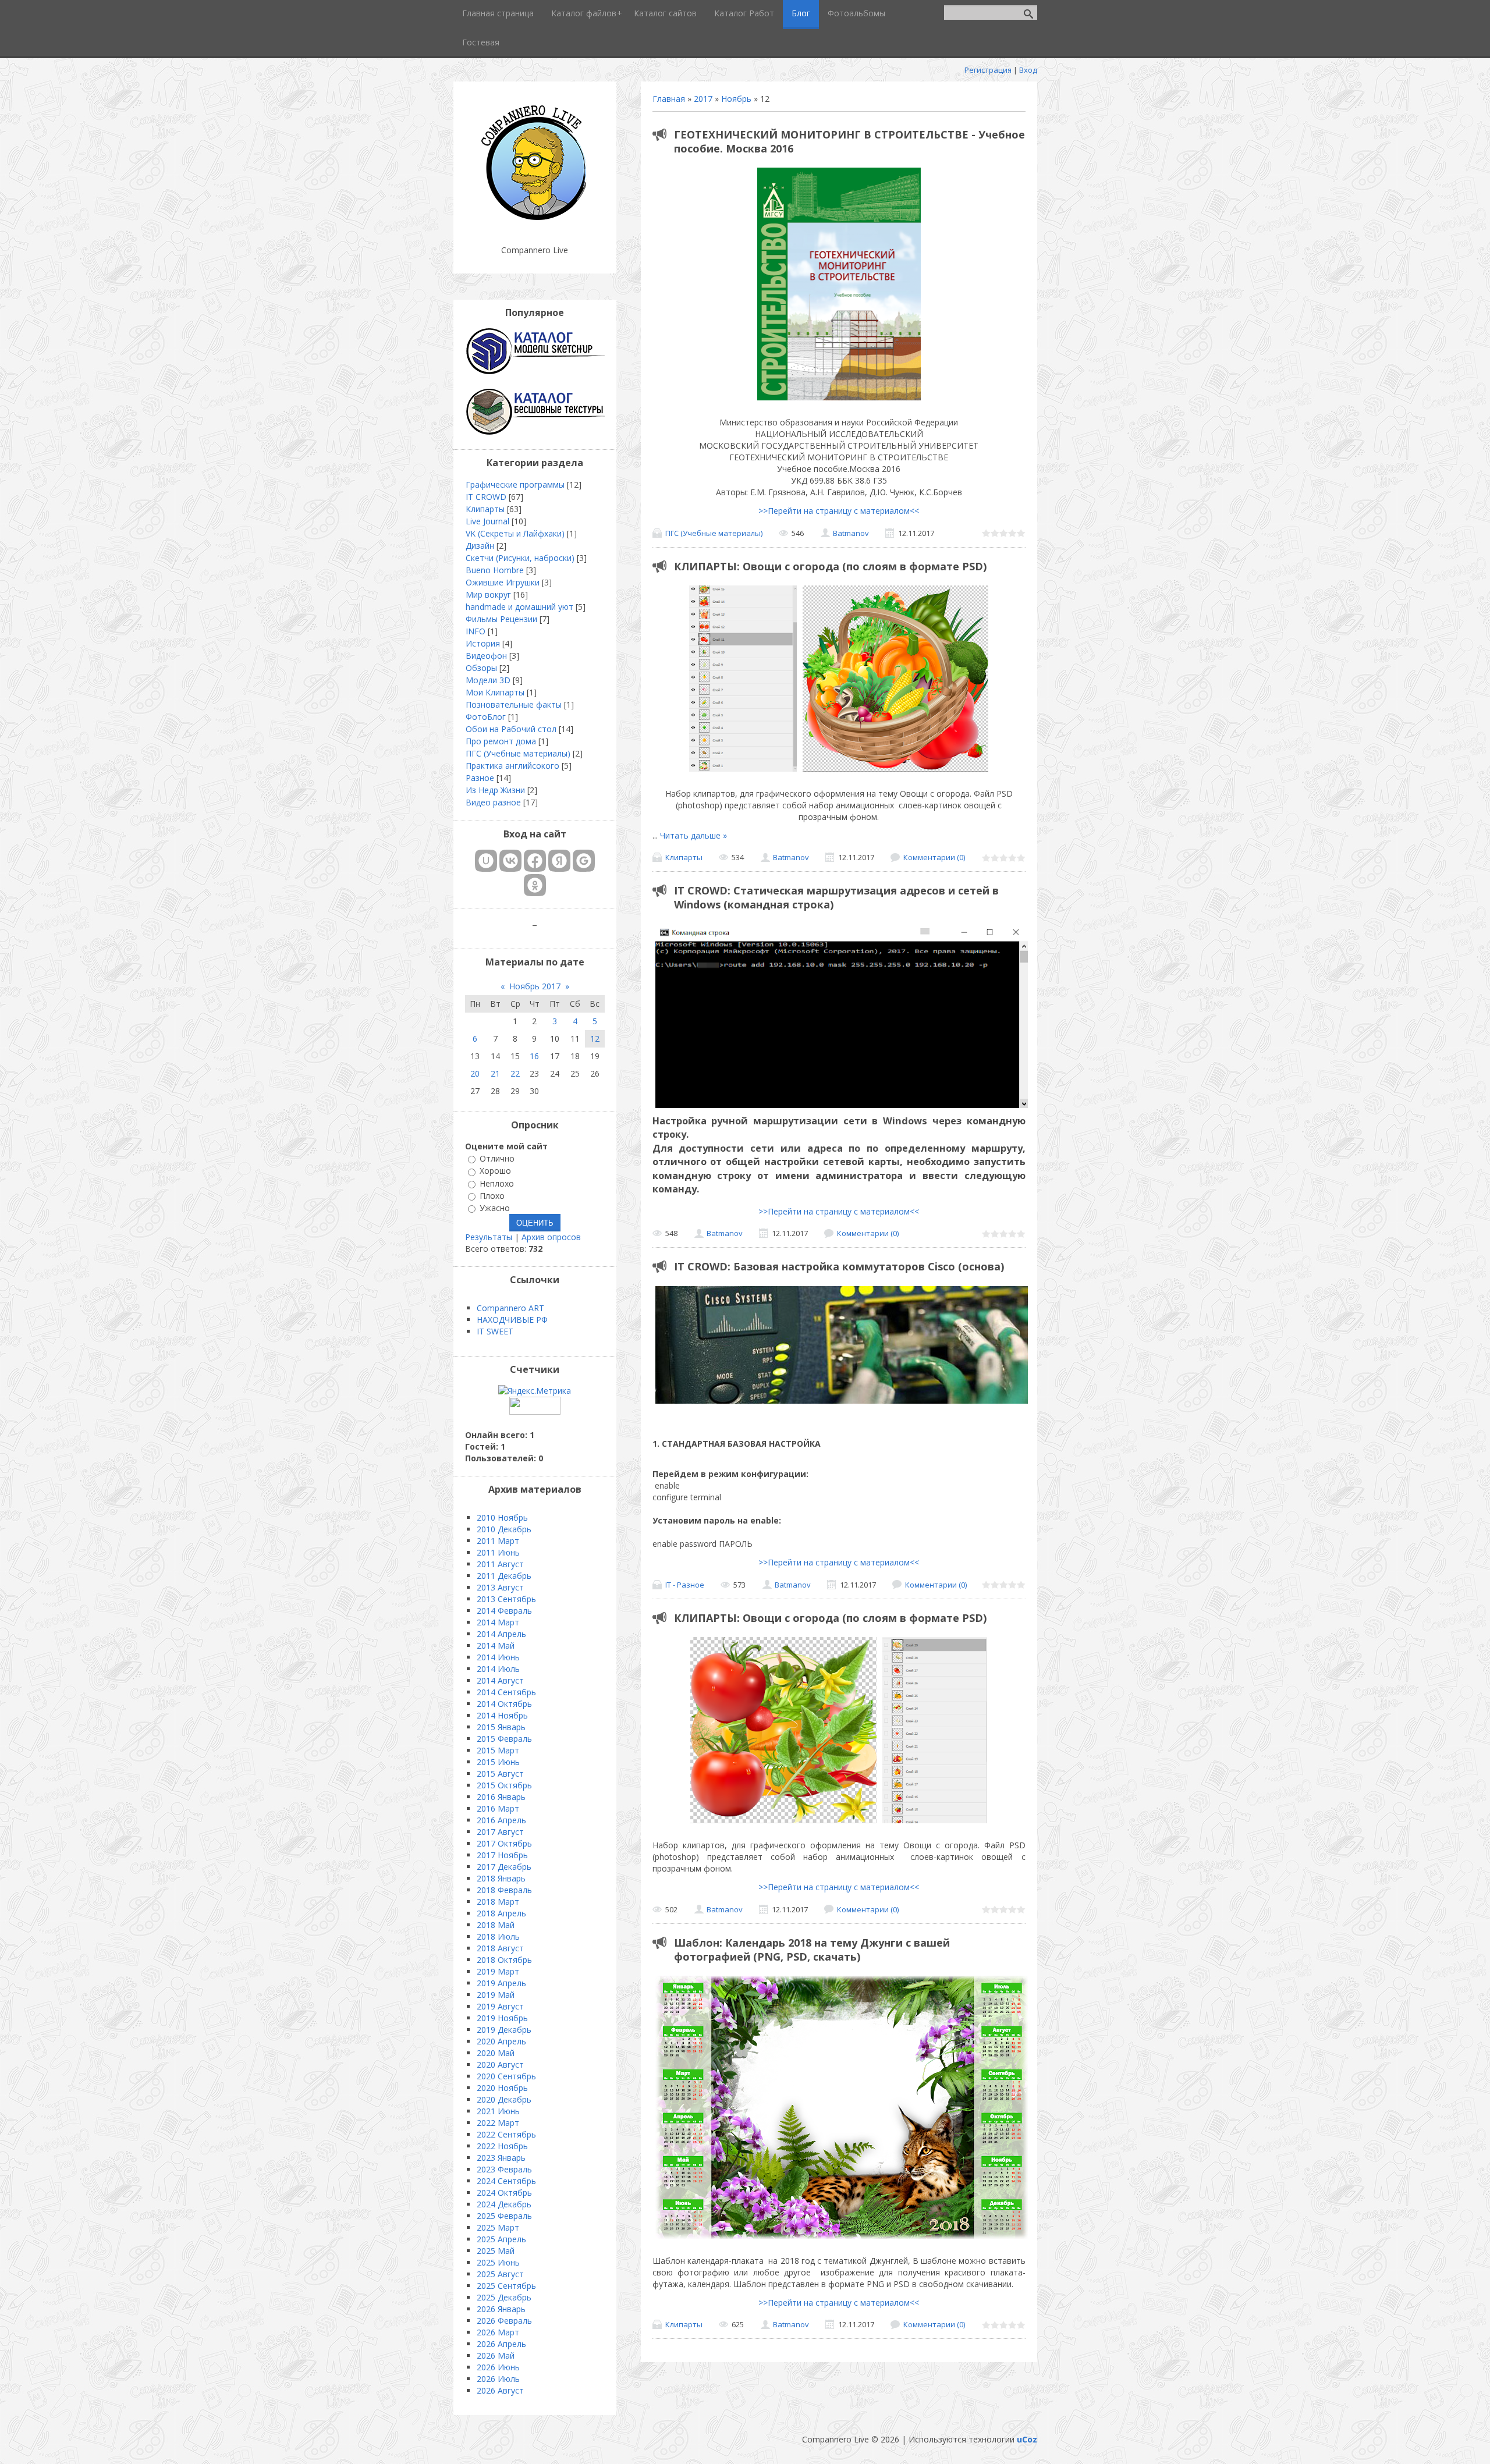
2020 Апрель (501, 2041)
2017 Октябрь (504, 1843)
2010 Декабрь (504, 1529)
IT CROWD (486, 497)
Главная (669, 99)
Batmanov (851, 533)
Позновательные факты (514, 704)
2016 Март (498, 1808)
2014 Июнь (498, 1657)
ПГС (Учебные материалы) (714, 533)
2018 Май (496, 1925)
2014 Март (498, 1622)
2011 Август (500, 1564)
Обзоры (481, 668)
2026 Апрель (501, 2344)
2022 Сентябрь (506, 2134)
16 (534, 1056)
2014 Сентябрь (506, 1692)
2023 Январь (501, 2158)
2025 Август (500, 2274)
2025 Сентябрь (506, 2286)
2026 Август (500, 2390)
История (483, 643)
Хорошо (495, 1171)
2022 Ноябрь (502, 2146)
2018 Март (498, 1902)
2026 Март (498, 2332)
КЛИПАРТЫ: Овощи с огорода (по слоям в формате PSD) (830, 566)
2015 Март (498, 1750)
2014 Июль (498, 1669)
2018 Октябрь (504, 1960)
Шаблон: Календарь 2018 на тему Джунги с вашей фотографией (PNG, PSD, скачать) (812, 1950)
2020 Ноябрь (502, 2088)
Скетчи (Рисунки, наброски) (520, 558)
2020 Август (500, 2064)
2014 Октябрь (504, 1704)
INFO (476, 631)
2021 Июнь (498, 2111)
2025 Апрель (501, 2239)
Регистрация (988, 70)
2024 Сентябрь (506, 2181)
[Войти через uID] (486, 861)
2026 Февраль (504, 2321)
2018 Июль (498, 1936)
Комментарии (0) (934, 857)
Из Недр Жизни (495, 790)
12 (595, 1038)
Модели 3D (488, 680)
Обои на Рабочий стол (511, 729)
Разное (480, 778)
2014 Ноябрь (502, 1715)
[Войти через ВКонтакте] (510, 861)
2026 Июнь (498, 2367)
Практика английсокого (512, 766)
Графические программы (515, 484)
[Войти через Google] (584, 861)
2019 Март (498, 1971)
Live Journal (487, 521)
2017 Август (500, 1832)
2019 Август (500, 2006)
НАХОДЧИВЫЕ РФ (512, 1320)
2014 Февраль (504, 1611)
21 (495, 1073)
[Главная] (535, 221)
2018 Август (500, 1948)
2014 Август (500, 1680)
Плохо (492, 1196)
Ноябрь (736, 99)
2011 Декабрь (504, 1576)
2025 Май (496, 2251)
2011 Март (498, 1541)
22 (515, 1073)
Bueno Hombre (495, 570)
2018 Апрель (501, 1913)
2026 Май (496, 2355)
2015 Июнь (498, 1762)
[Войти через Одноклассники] (535, 885)
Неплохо (497, 1183)
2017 (703, 99)
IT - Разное (685, 1585)
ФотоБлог (486, 717)
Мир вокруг (488, 594)
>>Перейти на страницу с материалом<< (839, 511)
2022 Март (498, 2123)
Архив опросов (551, 1237)
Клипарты (684, 857)
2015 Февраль (504, 1739)
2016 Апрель (501, 1820)
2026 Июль (498, 2379)
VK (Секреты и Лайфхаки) (515, 533)
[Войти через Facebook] (535, 861)
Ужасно (495, 1208)
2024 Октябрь (504, 2193)
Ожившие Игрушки (503, 582)
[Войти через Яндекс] (559, 861)
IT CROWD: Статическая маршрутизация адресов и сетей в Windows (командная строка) (836, 897)
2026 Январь (501, 2309)
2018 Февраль (504, 1890)
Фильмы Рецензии (501, 619)
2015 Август (500, 1774)
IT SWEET (495, 1331)
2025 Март (498, 2227)
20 (475, 1073)
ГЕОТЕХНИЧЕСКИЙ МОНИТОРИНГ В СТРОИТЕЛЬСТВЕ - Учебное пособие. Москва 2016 (849, 141)
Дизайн (480, 546)
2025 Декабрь (504, 2297)
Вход (1028, 70)
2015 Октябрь (504, 1785)
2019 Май (496, 1995)
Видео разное (493, 802)
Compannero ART (510, 1308)
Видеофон (486, 656)
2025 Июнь (498, 2262)
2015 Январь (501, 1727)
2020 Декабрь (504, 2099)
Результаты (489, 1237)
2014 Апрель (501, 1634)
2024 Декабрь (504, 2204)
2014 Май (496, 1645)
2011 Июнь (498, 1552)
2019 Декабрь (504, 2030)
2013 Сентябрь (506, 1599)
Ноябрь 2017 (535, 986)
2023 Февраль (504, 2169)
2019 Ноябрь (502, 2018)
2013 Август (500, 1587)
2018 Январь (501, 1878)
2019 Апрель (501, 1983)
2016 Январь (501, 1797)
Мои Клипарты (495, 692)
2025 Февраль (504, 2216)
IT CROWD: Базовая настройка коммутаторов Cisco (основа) (839, 1266)
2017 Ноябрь (502, 1855)
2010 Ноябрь (502, 1517)
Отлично (497, 1158)
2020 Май (496, 2053)
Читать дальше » (693, 835)
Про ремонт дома (501, 741)
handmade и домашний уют (519, 607)
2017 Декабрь (504, 1867)
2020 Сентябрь (506, 2076)
